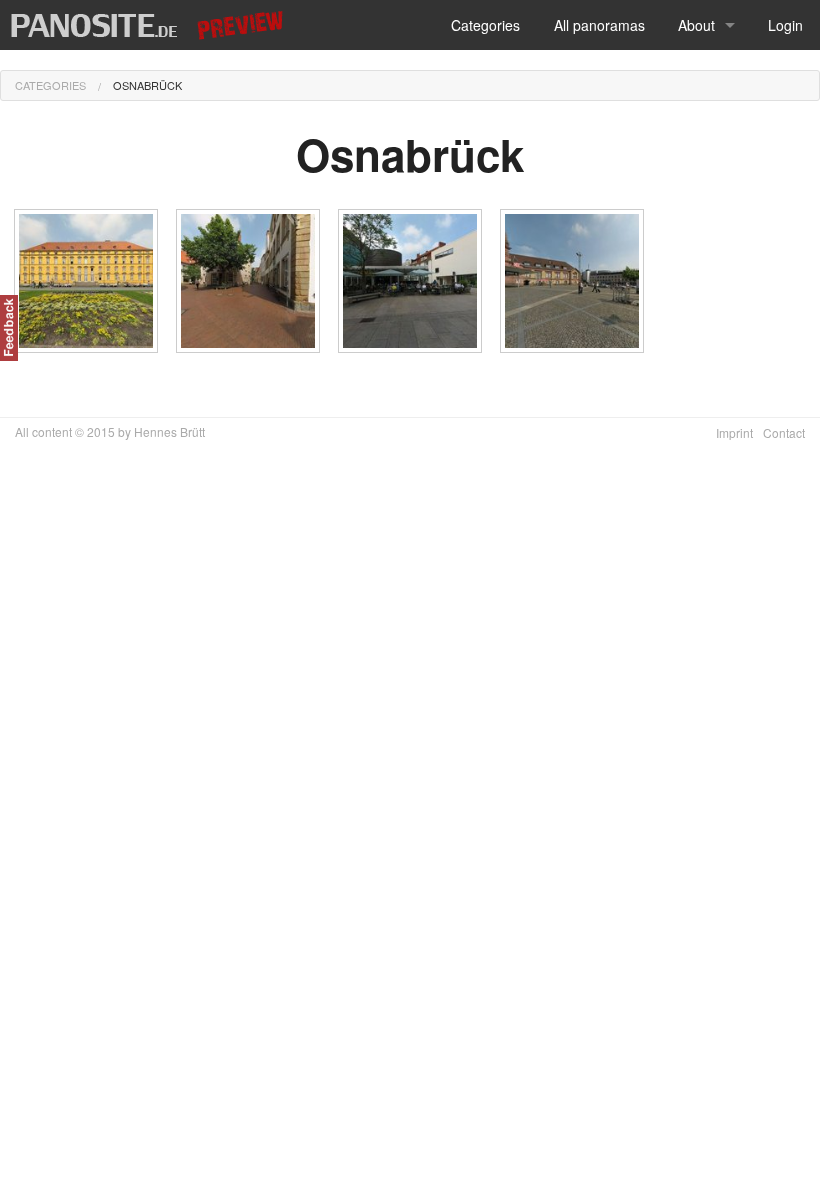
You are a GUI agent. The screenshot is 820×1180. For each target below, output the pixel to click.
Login (785, 25)
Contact (784, 432)
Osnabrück (147, 85)
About (696, 25)
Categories (485, 25)
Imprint (734, 432)
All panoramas (599, 25)
